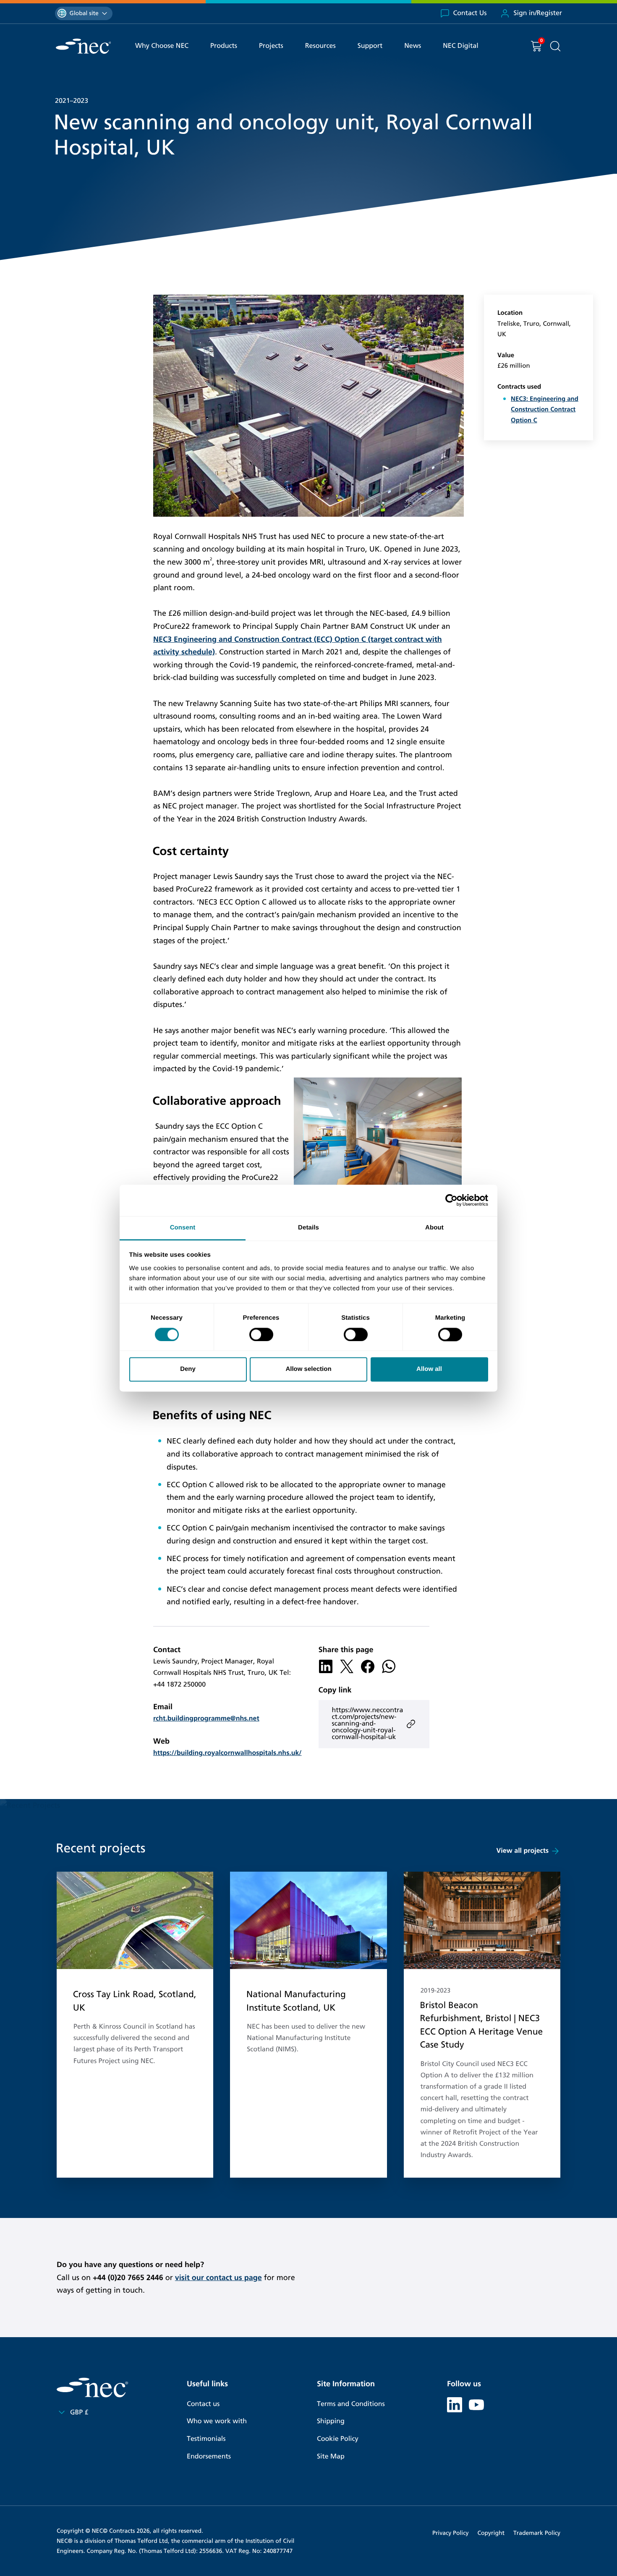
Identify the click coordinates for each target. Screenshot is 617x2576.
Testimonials (206, 2439)
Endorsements (209, 2457)
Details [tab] (308, 1228)
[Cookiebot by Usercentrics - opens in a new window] (451, 1200)
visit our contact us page (218, 2278)
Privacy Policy (450, 2533)
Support (370, 46)
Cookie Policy (338, 2439)
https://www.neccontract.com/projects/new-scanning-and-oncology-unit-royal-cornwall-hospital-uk (368, 1724)
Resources (320, 46)
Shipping (331, 2421)
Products (224, 46)
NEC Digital (460, 46)
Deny (188, 1369)
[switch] (261, 1334)
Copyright (491, 2533)
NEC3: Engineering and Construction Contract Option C (545, 410)
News (413, 46)
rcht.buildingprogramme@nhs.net (206, 1719)
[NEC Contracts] (83, 46)
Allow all (429, 1369)
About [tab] (434, 1228)
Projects (271, 46)
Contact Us (470, 13)
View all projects (523, 1851)
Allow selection (308, 1369)
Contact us (203, 2404)
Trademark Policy (537, 2533)
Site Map (331, 2457)
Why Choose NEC (162, 46)
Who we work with (217, 2421)
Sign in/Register (538, 13)
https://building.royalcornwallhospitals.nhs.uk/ (227, 1753)
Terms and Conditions (351, 2404)
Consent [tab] (183, 1228)
